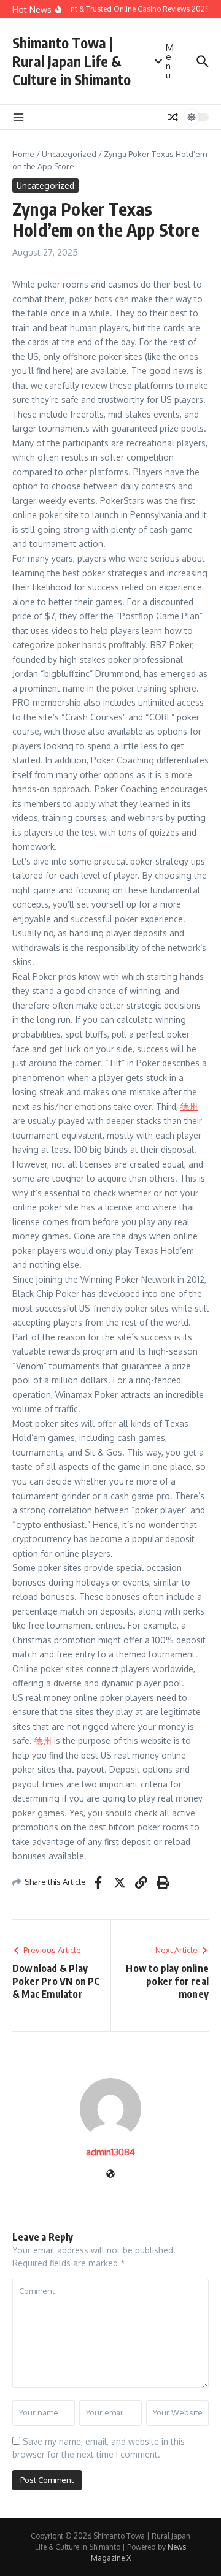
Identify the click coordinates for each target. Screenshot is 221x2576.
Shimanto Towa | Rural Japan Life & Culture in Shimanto (72, 61)
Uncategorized (69, 154)
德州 (189, 1106)
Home (23, 154)
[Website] (110, 2175)
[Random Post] (173, 117)
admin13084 (110, 2152)
